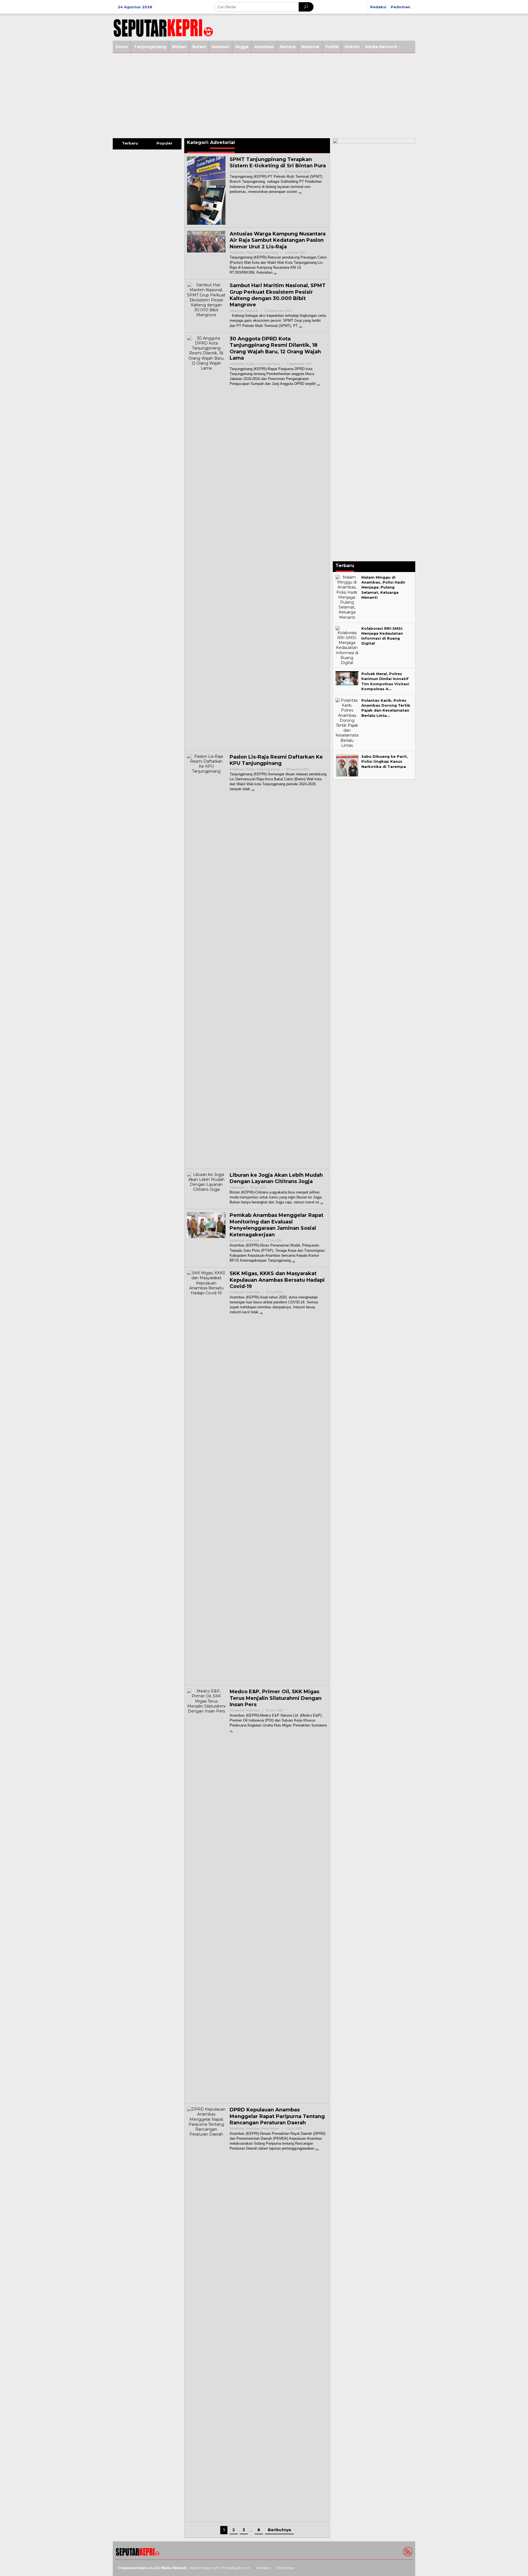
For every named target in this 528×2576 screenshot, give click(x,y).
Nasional (252, 311)
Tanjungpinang (266, 172)
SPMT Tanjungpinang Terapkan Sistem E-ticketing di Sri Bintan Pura (278, 163)
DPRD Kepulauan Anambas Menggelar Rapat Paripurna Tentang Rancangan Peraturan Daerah (277, 2116)
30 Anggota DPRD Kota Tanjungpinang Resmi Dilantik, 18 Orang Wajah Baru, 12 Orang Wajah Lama (275, 348)
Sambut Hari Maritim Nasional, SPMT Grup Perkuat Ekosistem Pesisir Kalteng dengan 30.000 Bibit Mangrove (278, 295)
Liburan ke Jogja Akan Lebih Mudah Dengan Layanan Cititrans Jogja (276, 1178)
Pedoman (286, 2568)
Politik (250, 364)
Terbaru (130, 143)
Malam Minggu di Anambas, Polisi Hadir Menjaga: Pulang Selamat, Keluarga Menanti (383, 587)
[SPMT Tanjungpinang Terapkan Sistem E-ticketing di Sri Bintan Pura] (300, 192)
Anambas (253, 1240)
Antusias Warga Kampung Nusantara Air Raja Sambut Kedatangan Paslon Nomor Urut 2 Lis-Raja (278, 240)
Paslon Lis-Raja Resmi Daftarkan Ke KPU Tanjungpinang (276, 760)
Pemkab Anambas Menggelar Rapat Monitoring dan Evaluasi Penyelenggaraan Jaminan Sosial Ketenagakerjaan (277, 1225)
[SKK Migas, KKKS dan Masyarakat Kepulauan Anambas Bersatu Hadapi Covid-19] (261, 1312)
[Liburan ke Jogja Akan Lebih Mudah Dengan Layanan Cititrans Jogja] (322, 1202)
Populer (164, 143)
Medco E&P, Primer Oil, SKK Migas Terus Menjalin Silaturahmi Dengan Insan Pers (276, 1698)
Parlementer (270, 2128)
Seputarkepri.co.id (139, 2568)
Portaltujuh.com (236, 2568)
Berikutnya (279, 2530)
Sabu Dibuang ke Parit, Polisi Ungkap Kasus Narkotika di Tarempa (385, 761)
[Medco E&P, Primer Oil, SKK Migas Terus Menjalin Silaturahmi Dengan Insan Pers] (231, 1730)
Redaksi (263, 2568)
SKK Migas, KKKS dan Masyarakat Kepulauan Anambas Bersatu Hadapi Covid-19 (277, 1280)
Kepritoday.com (204, 2568)
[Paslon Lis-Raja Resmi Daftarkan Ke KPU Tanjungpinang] (253, 789)
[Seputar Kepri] (163, 27)
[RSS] (407, 2553)
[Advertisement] (264, 94)
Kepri (249, 172)
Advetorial (237, 172)
